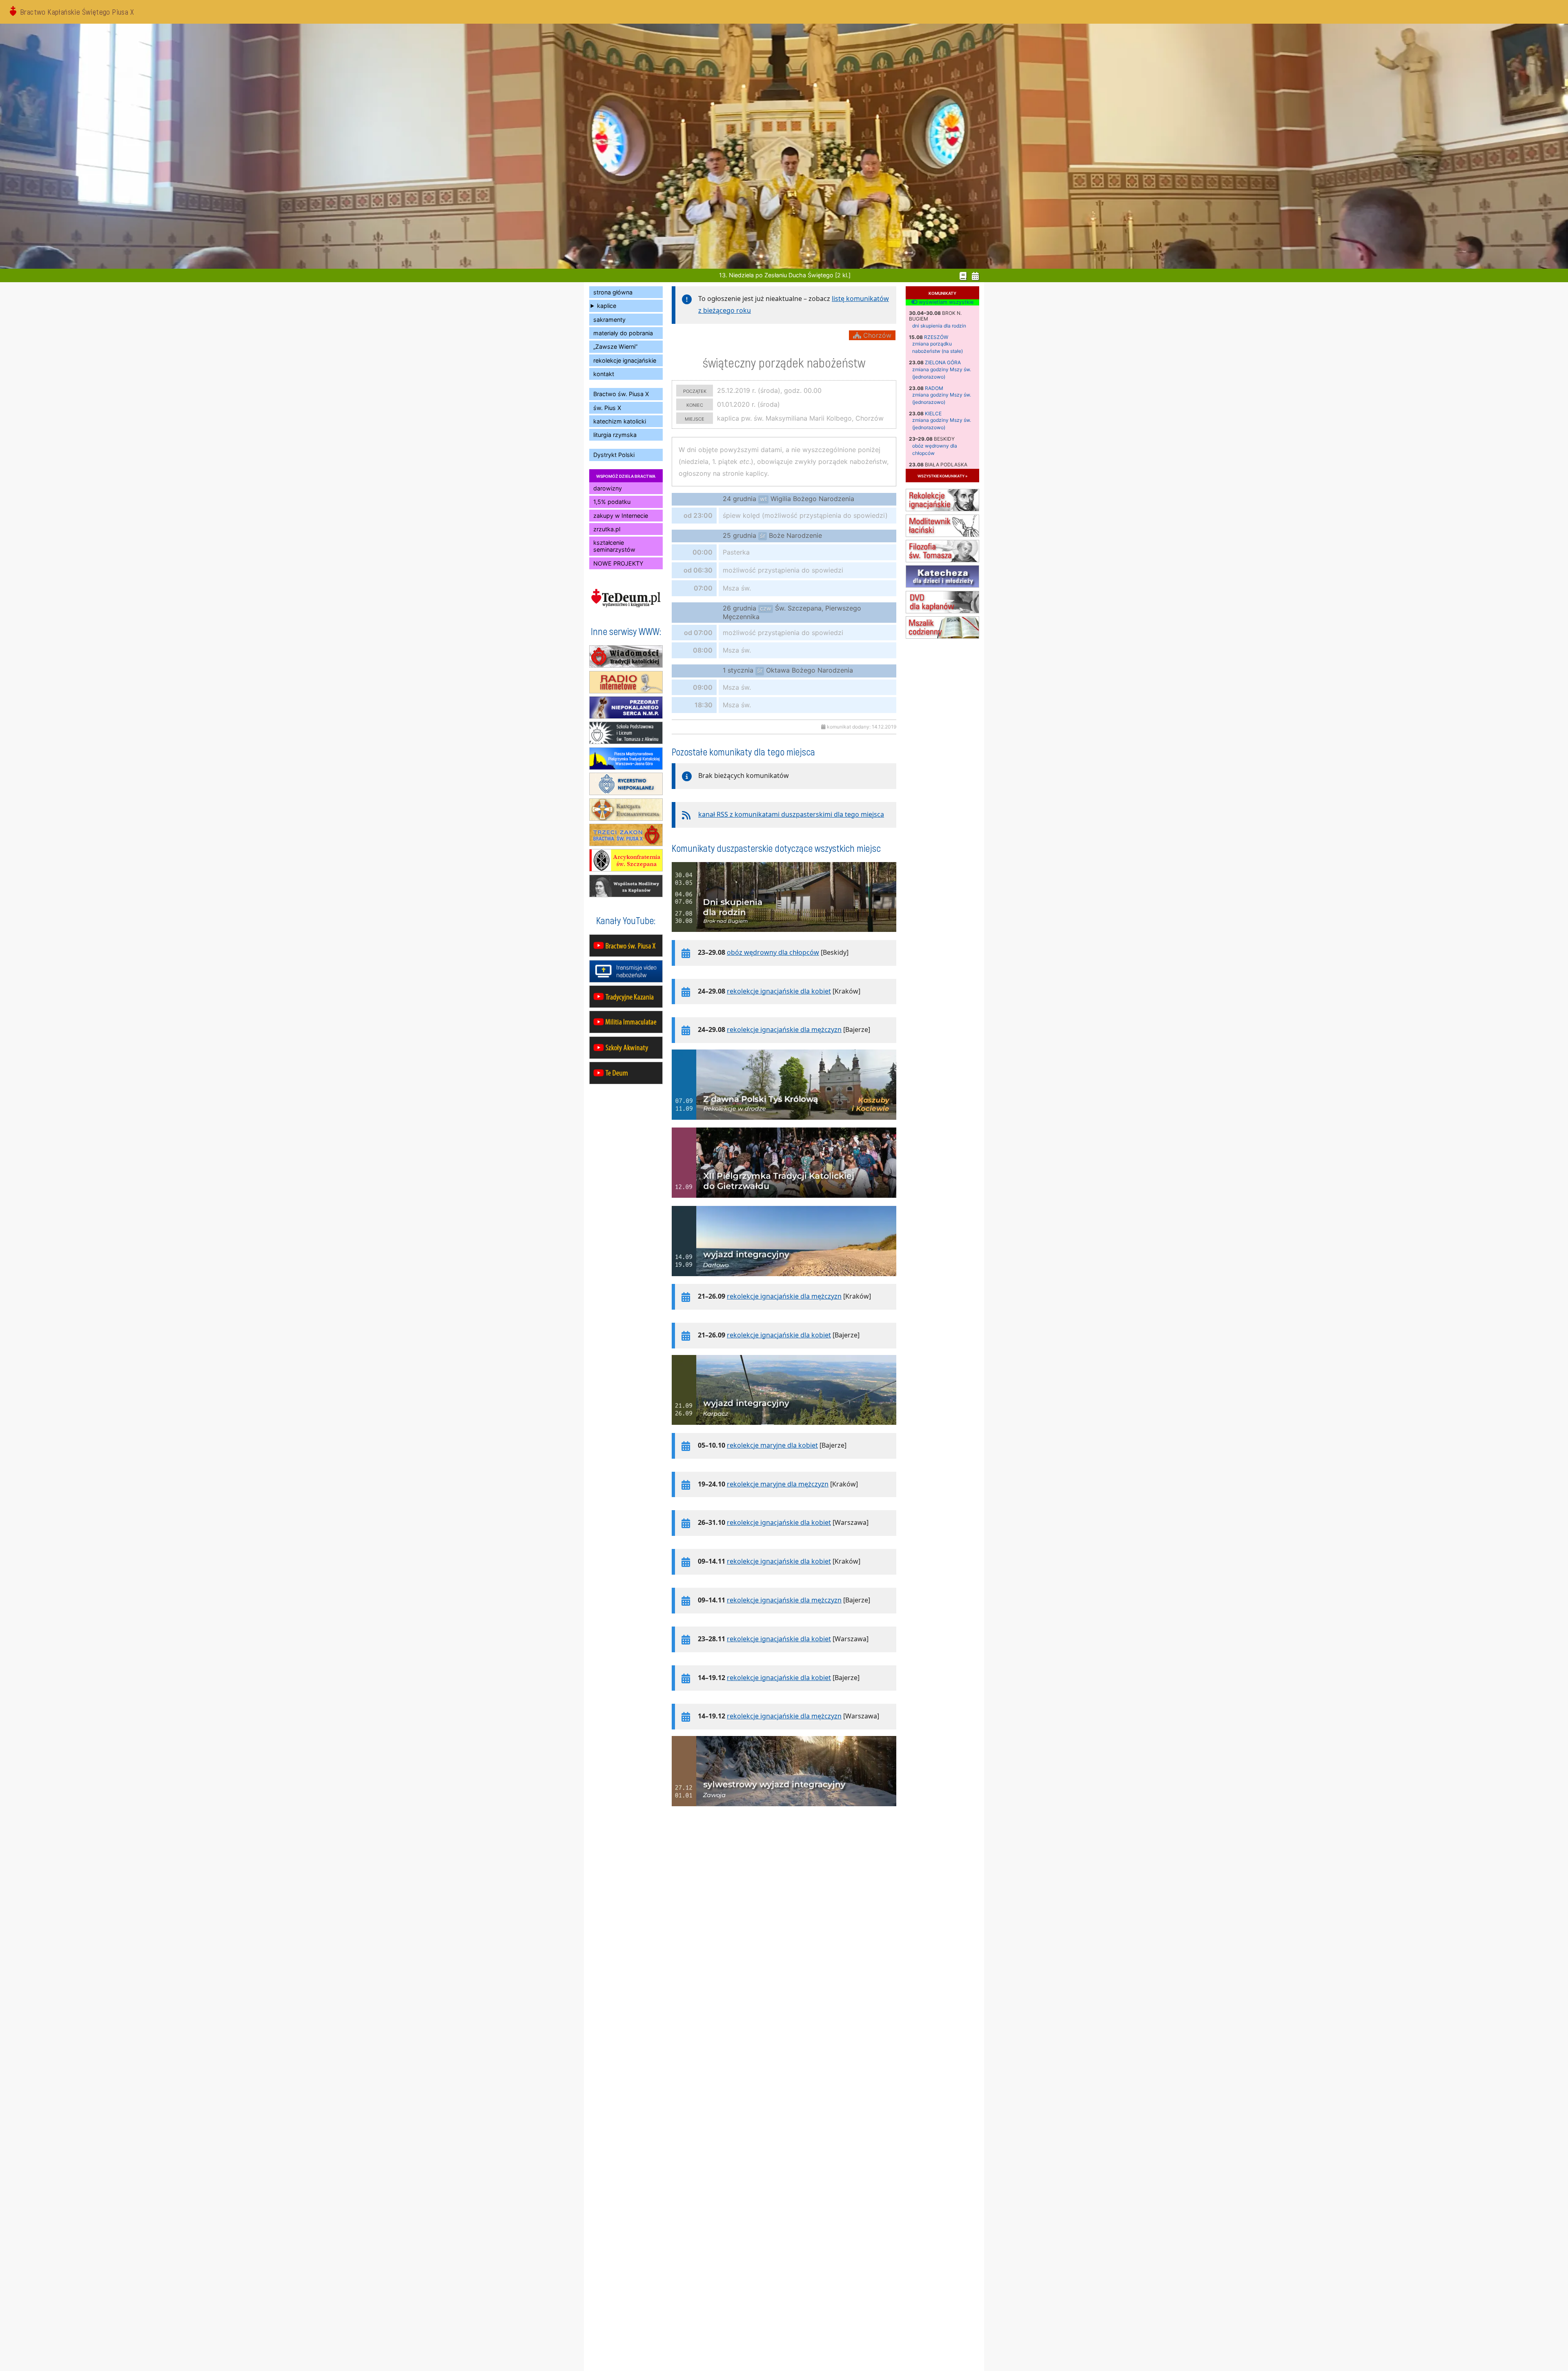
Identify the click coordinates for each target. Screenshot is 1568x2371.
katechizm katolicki (620, 421)
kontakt (604, 374)
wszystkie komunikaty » (942, 476)
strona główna (613, 292)
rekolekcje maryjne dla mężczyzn (778, 1484)
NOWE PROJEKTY (618, 563)
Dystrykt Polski (614, 455)
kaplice (607, 306)
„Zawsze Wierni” (615, 347)
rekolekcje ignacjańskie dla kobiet (779, 991)
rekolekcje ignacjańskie (625, 360)
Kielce (933, 413)
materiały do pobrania (623, 333)
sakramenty (609, 320)
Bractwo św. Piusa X (621, 394)
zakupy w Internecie (621, 516)
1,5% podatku (612, 502)
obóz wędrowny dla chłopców (773, 952)
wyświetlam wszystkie (945, 302)
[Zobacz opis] (784, 936)
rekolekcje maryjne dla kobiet (772, 1445)
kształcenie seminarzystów (614, 546)
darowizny (608, 488)
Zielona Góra (943, 362)
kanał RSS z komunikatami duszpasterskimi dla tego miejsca (791, 814)
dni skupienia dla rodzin (939, 326)
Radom (934, 388)
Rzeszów (936, 337)
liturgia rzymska (615, 435)
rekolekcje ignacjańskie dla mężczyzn (784, 1030)
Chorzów (876, 335)
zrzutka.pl (607, 529)
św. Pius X (607, 408)
